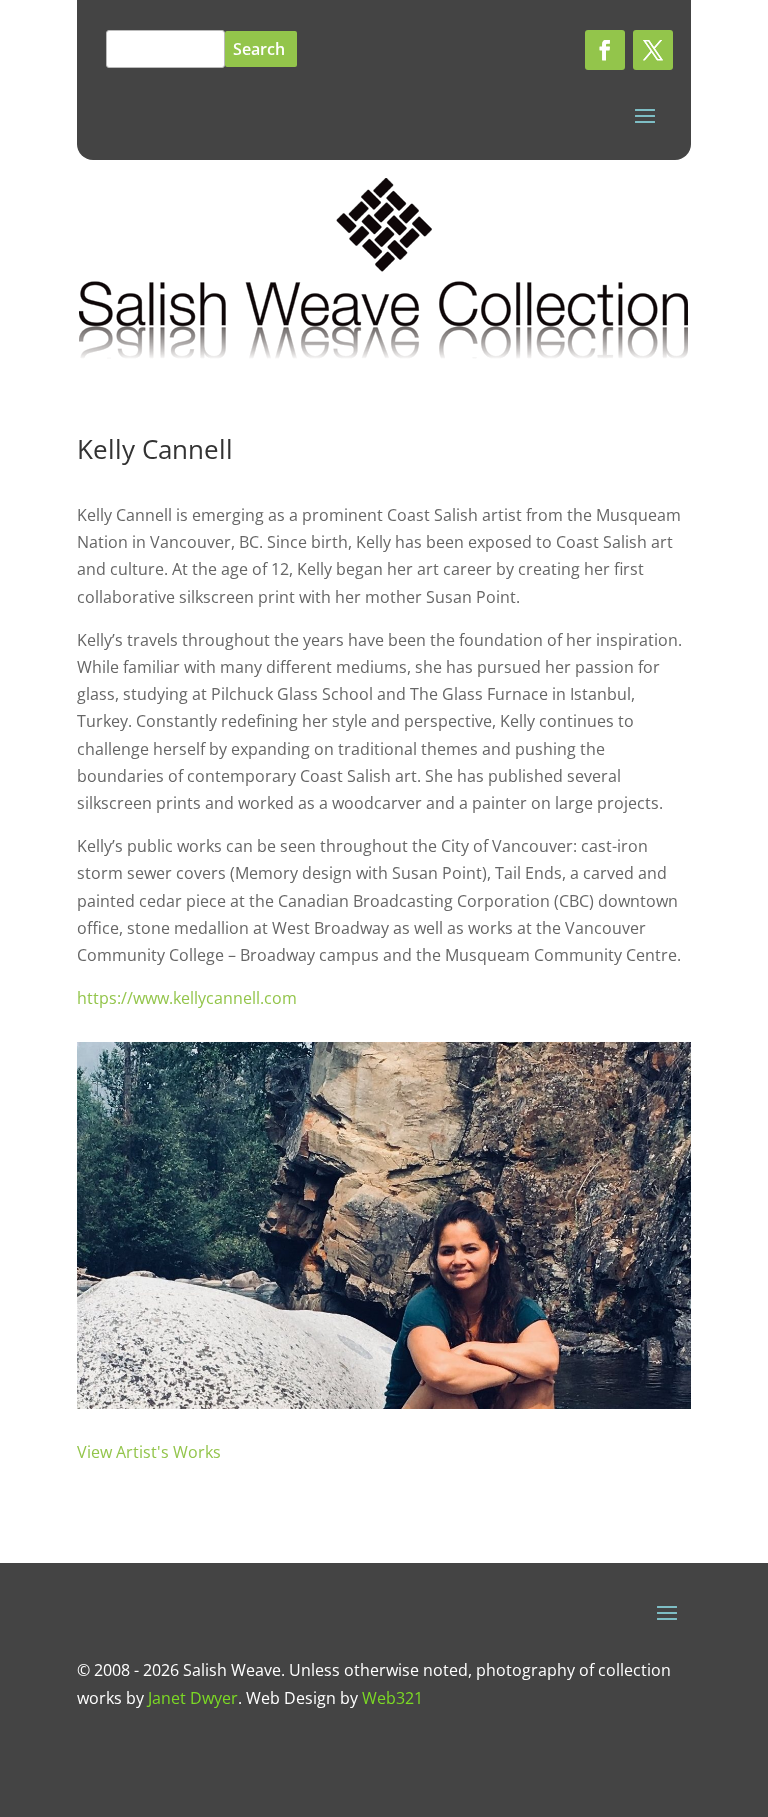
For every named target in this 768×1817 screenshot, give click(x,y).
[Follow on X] (653, 50)
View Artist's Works (149, 1452)
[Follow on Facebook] (605, 50)
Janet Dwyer (193, 1698)
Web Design (291, 1698)
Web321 (392, 1698)
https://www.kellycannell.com (187, 998)
